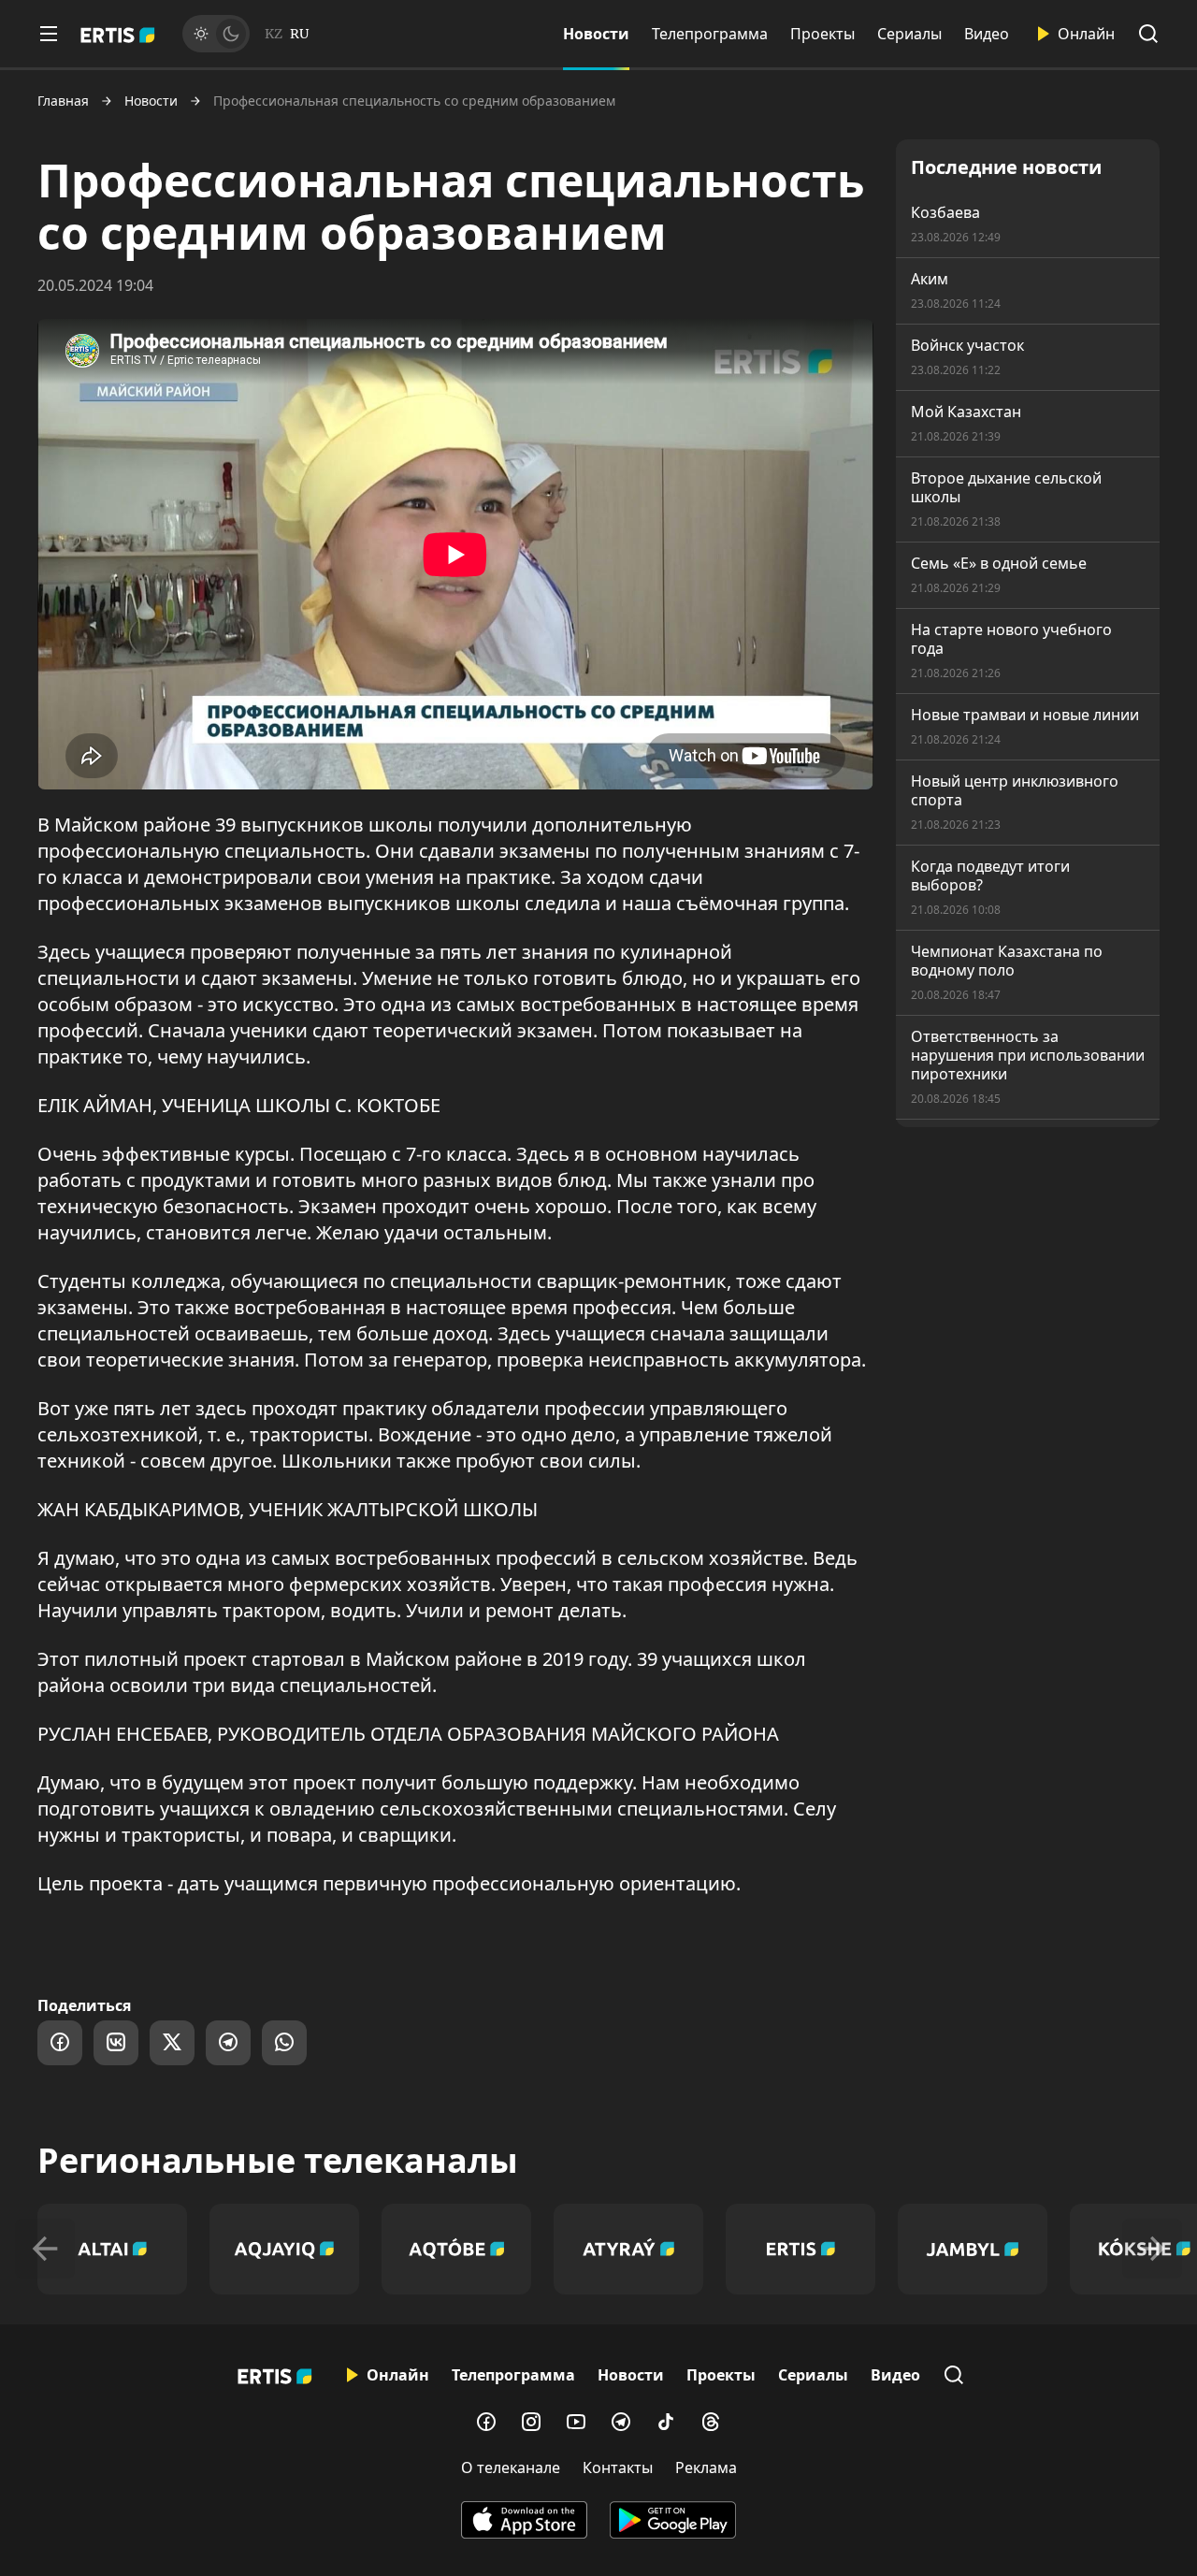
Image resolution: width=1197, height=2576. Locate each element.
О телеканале (511, 2467)
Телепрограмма (710, 34)
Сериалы (909, 34)
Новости (596, 34)
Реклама (706, 2467)
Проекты (822, 34)
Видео (987, 34)
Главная (63, 101)
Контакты (618, 2467)
